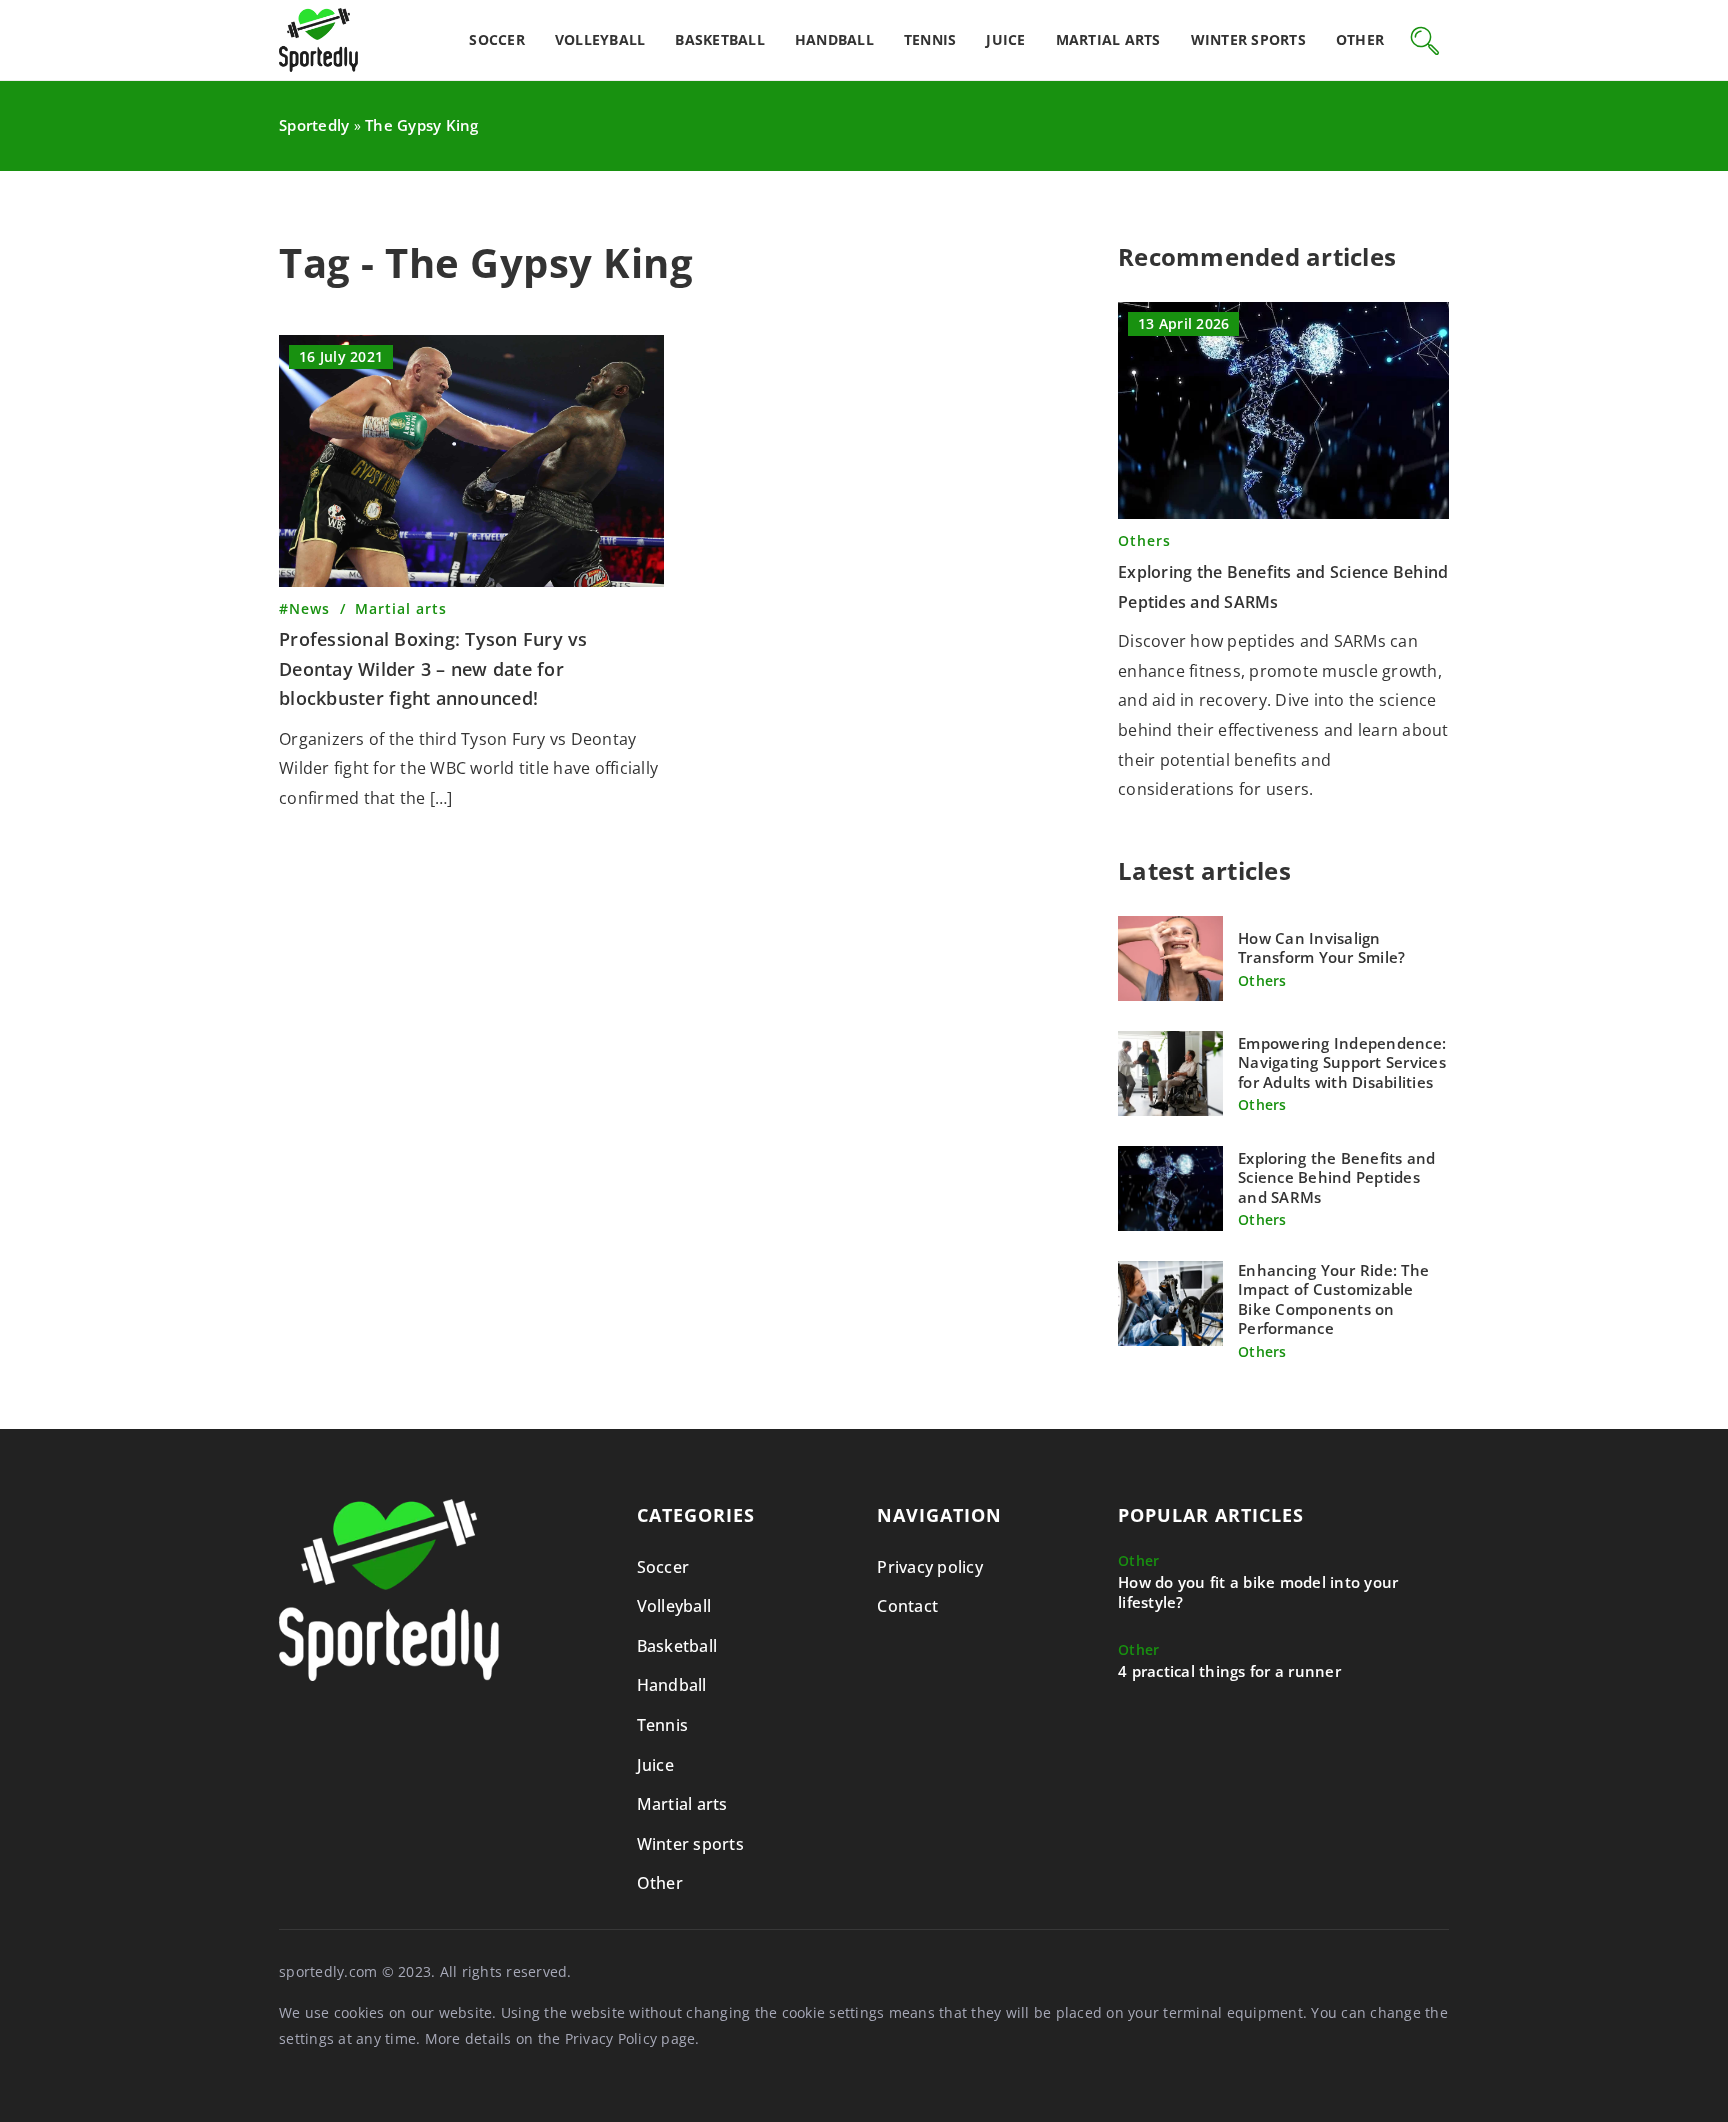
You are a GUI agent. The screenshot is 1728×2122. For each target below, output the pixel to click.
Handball (834, 39)
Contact (907, 1606)
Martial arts (1108, 39)
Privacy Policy (611, 2038)
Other (1360, 39)
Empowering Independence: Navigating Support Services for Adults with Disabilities (1342, 1063)
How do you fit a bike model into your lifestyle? (1258, 1592)
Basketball (720, 39)
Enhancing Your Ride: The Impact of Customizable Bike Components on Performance (1333, 1300)
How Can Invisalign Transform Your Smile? (1321, 948)
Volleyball (600, 39)
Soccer (497, 39)
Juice (1005, 39)
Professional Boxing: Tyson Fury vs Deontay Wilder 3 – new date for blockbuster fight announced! (433, 668)
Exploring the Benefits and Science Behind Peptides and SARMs (1337, 1178)
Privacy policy (930, 1567)
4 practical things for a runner (1229, 1671)
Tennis (930, 39)
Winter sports (1248, 39)
